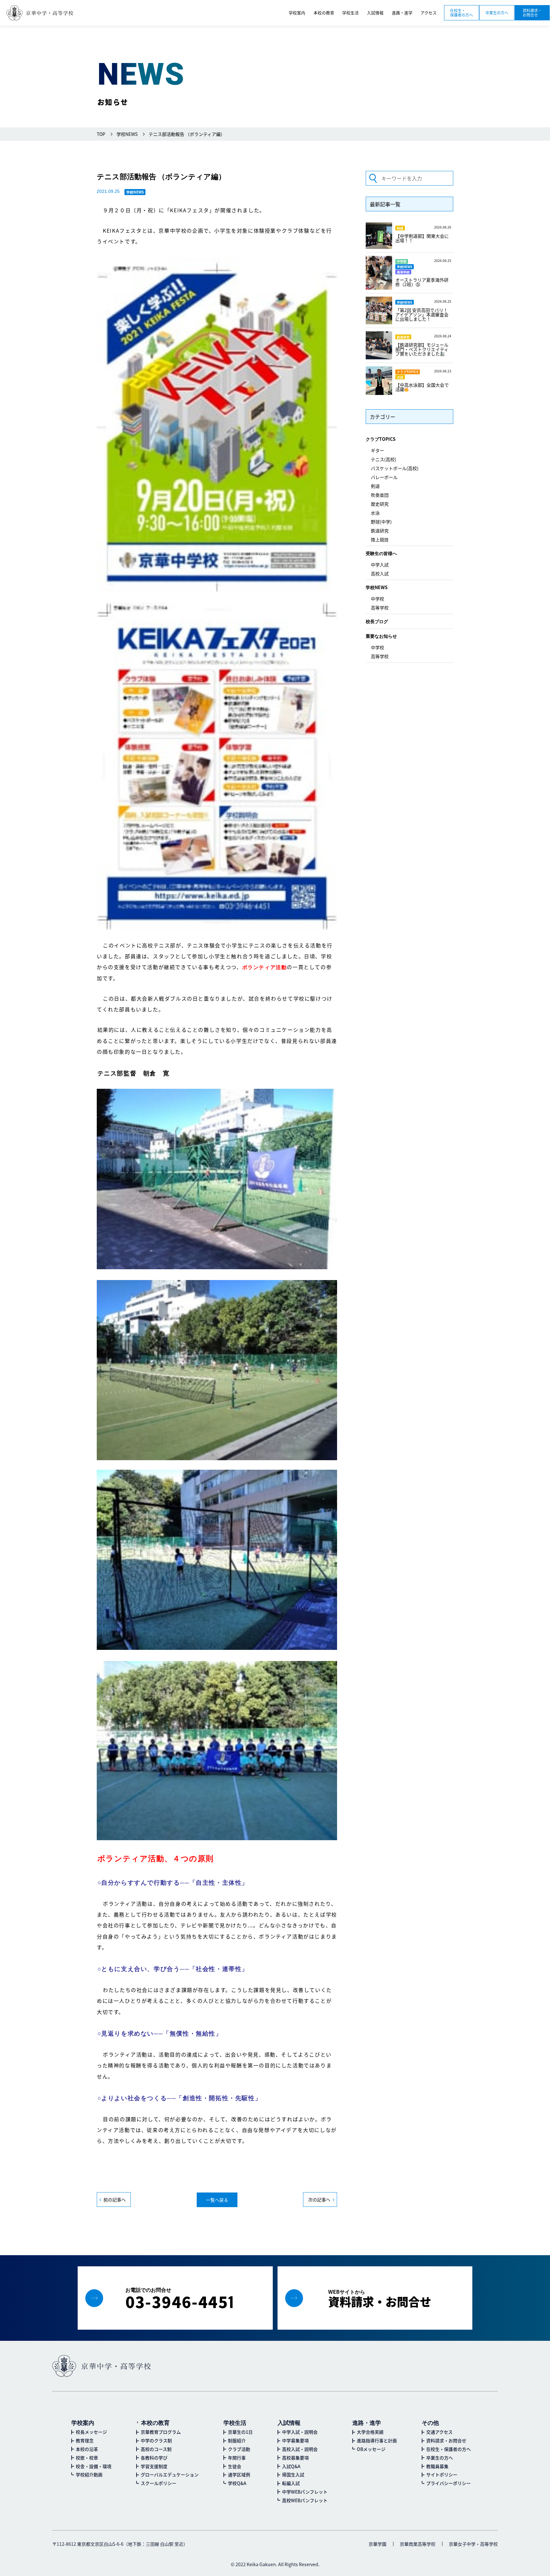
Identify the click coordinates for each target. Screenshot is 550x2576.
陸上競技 (380, 539)
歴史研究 (380, 504)
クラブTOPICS (381, 439)
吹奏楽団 (380, 495)
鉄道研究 (380, 531)
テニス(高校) (384, 459)
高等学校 (380, 608)
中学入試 (380, 565)
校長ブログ (377, 621)
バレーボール (384, 477)
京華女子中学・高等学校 (473, 2544)
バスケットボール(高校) (395, 468)
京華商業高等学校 (418, 2544)
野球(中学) (381, 522)
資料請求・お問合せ (532, 13)
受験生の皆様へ (381, 553)
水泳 (375, 513)
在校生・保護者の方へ (462, 13)
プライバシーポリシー (448, 2483)
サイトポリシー (442, 2474)
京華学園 (377, 2544)
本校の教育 (155, 2422)
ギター (377, 450)
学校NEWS (377, 587)
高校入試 (380, 574)
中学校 (377, 599)
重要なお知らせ (381, 636)
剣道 (375, 486)
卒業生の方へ (497, 13)
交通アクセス (439, 2432)
